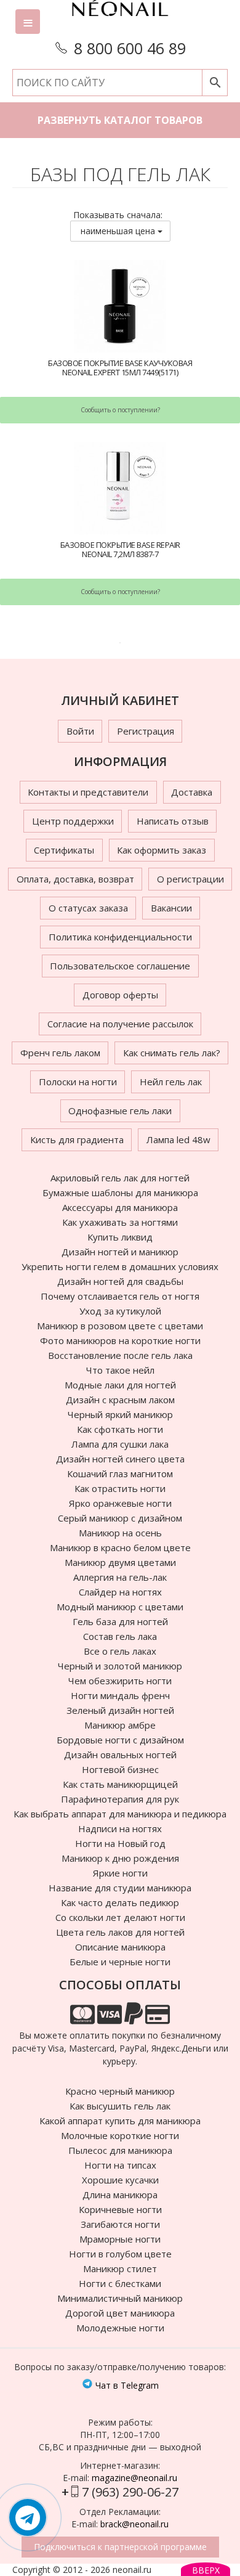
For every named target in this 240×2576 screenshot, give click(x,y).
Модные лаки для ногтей (120, 1385)
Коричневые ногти (120, 2209)
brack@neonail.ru (134, 2524)
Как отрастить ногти (120, 1488)
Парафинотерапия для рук (120, 1799)
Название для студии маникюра (120, 1888)
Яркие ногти (120, 1873)
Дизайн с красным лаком (120, 1400)
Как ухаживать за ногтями (120, 1222)
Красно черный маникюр (120, 2091)
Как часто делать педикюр (120, 1902)
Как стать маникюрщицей (120, 1784)
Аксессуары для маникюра (120, 1207)
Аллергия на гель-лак (120, 1577)
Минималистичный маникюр (120, 2298)
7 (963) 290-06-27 (130, 2492)
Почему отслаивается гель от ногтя (120, 1296)
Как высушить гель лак (120, 2106)
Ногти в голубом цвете (120, 2254)
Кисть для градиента (77, 1139)
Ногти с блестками (120, 2283)
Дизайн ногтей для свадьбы (120, 1281)
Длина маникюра (120, 2195)
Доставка (192, 792)
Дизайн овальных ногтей (120, 1755)
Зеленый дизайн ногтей (120, 1710)
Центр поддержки (73, 821)
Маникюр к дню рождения (120, 1858)
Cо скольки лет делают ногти (120, 1917)
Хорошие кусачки (120, 2180)
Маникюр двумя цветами (120, 1562)
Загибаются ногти (120, 2224)
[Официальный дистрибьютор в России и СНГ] (120, 18)
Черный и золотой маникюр (120, 1666)
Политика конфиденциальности (120, 937)
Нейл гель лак (171, 1082)
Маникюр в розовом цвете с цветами (120, 1326)
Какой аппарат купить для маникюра (120, 2121)
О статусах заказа (88, 908)
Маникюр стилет (120, 2268)
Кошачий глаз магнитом (120, 1473)
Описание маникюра (120, 1947)
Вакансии (171, 908)
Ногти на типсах (120, 2165)
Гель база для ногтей (120, 1621)
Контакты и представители (88, 792)
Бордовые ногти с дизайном (120, 1740)
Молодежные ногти (120, 2328)
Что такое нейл (120, 1370)
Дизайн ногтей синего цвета (120, 1459)
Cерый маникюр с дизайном (120, 1518)
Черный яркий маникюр (120, 1414)
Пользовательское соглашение (120, 966)
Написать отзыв (173, 821)
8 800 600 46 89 (130, 48)
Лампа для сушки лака (120, 1444)
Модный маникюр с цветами (120, 1607)
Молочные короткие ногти (120, 2135)
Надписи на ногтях (120, 1828)
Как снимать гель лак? (172, 1053)
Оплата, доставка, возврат (75, 879)
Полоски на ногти (78, 1082)
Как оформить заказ (162, 850)
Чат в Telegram (126, 2385)
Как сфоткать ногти (120, 1429)
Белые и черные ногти (120, 1962)
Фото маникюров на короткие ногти (120, 1340)
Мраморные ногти (120, 2239)
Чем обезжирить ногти (120, 1681)
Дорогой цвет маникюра (120, 2313)
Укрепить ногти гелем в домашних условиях (120, 1266)
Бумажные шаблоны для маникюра (120, 1192)
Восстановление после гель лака (120, 1355)
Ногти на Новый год (120, 1843)
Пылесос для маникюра (120, 2150)
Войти (80, 731)
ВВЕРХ (206, 2570)
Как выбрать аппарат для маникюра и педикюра (120, 1814)
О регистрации (190, 879)
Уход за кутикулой (120, 1311)
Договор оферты (120, 995)
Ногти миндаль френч (120, 1695)
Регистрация (146, 731)
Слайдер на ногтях (120, 1592)
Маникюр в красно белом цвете (120, 1547)
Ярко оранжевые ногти (120, 1503)
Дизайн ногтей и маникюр (120, 1252)
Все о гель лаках (120, 1651)
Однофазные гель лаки (120, 1111)
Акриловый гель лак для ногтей (120, 1178)
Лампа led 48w (178, 1139)
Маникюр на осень (120, 1533)
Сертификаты (64, 850)
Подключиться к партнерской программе (120, 2547)
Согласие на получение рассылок (120, 1024)
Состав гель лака (120, 1636)
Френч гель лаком (60, 1053)
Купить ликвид (120, 1237)
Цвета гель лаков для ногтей (120, 1932)
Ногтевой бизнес (120, 1769)
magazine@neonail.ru (134, 2478)
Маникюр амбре (120, 1725)
